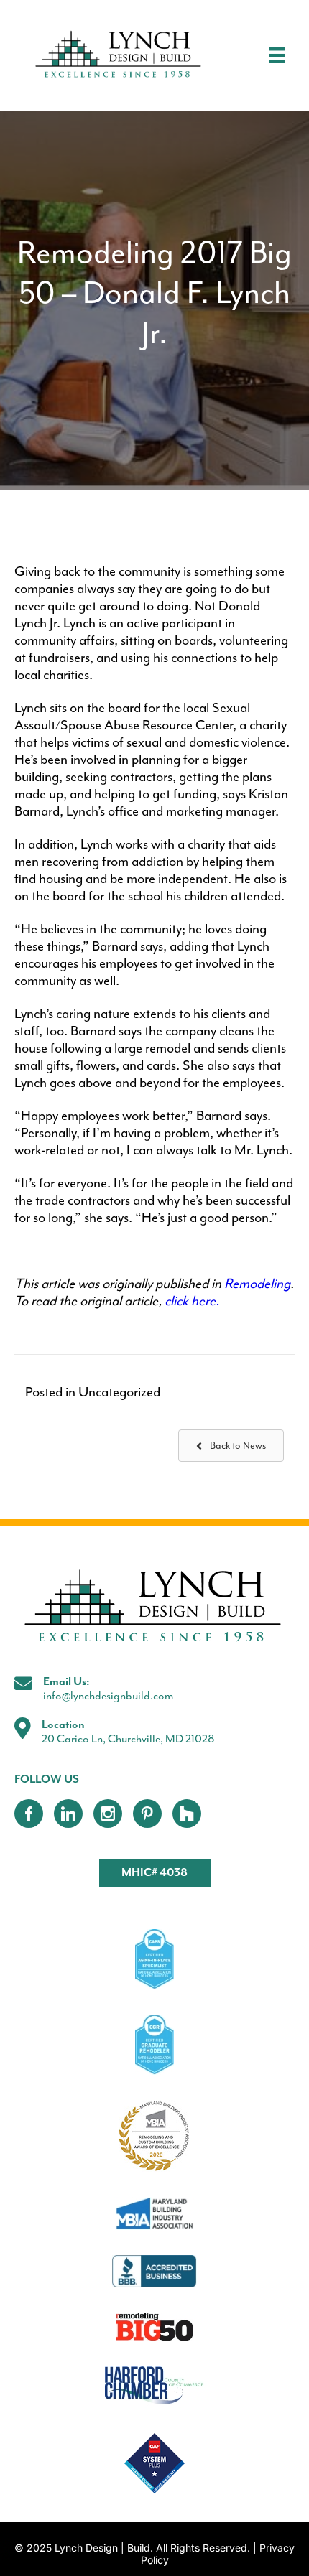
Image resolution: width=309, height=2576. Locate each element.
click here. (192, 1301)
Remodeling (257, 1284)
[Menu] (277, 55)
